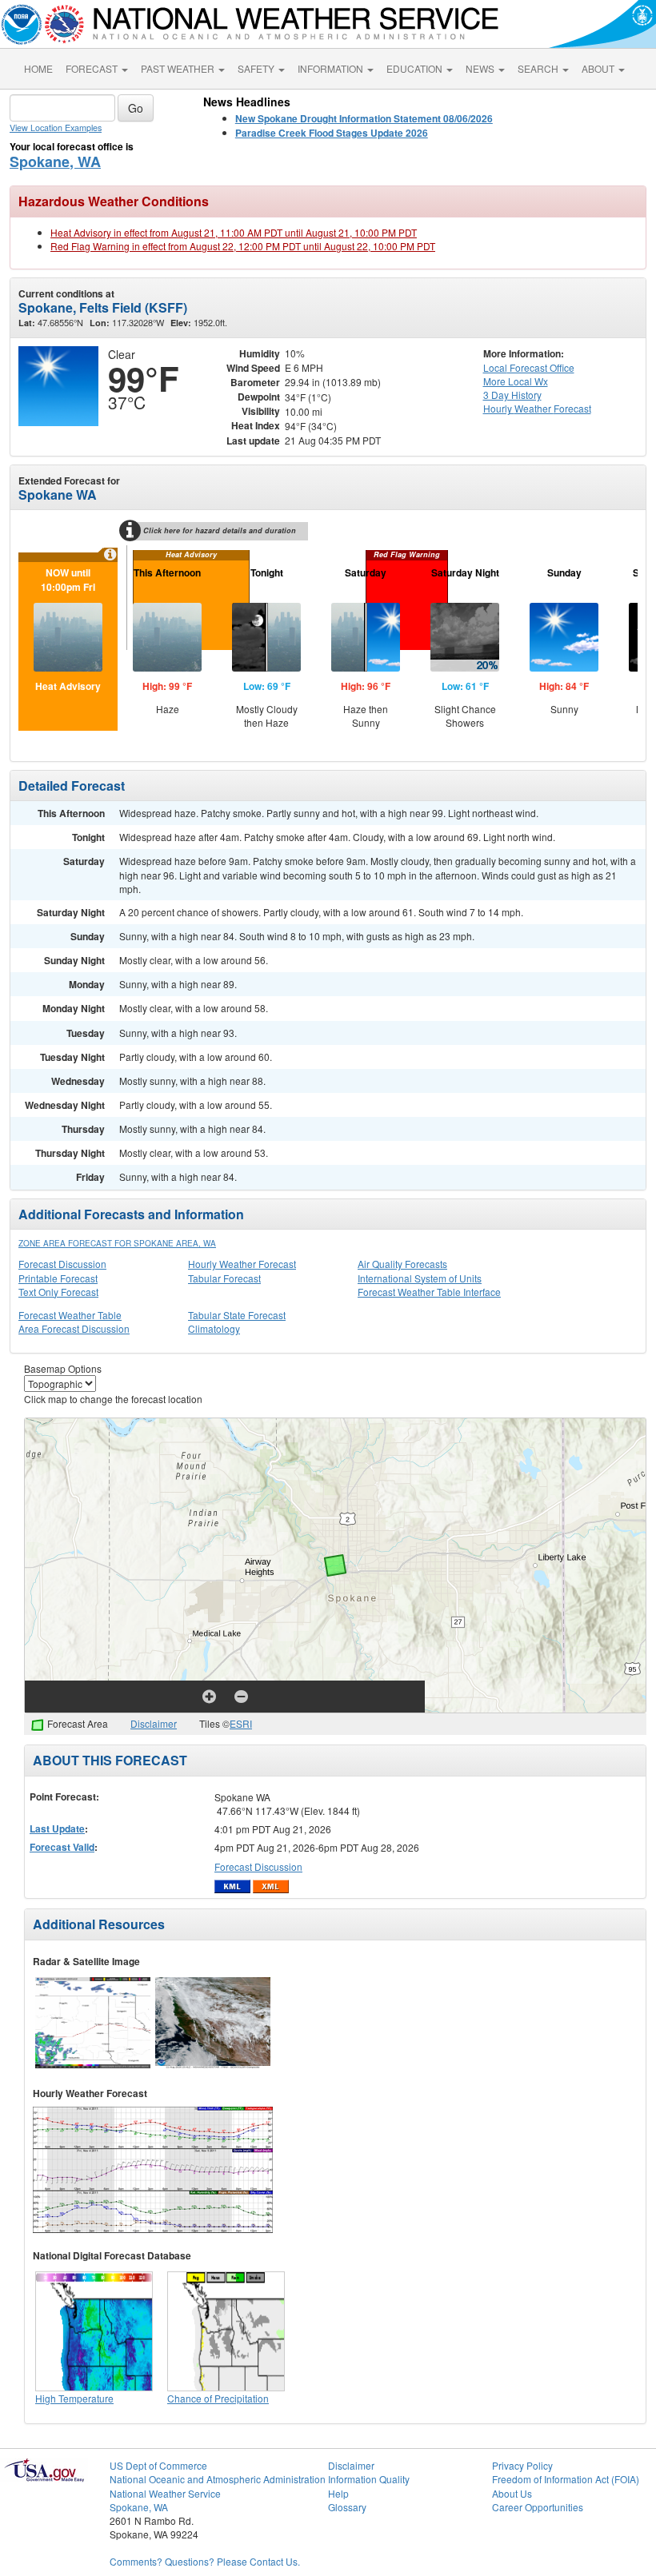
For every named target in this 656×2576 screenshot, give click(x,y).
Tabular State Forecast (237, 1315)
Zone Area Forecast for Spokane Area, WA (117, 1243)
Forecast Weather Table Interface (429, 1292)
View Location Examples (56, 128)
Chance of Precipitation (218, 2398)
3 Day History (512, 395)
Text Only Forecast (58, 1292)
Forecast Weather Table (70, 1315)
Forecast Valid (62, 1847)
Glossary (347, 2507)
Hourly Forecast (537, 408)
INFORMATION (332, 68)
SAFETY (257, 68)
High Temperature (74, 2398)
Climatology (214, 1328)
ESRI (241, 1723)
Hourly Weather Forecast (242, 1264)
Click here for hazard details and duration (220, 530)
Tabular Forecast (224, 1278)
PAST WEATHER (179, 68)
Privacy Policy (522, 2465)
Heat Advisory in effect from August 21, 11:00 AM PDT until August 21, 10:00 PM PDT (234, 232)
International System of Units (420, 1278)
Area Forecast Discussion (74, 1328)
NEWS (481, 68)
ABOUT (599, 68)
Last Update (57, 1828)
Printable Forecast (58, 1278)
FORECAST (93, 68)
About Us (512, 2493)
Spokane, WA (55, 161)
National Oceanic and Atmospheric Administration (218, 2479)
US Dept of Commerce (158, 2465)
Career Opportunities (538, 2507)
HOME (38, 68)
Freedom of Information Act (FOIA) (566, 2479)
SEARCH (539, 68)
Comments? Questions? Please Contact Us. (205, 2561)
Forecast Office (529, 367)
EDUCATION (416, 68)
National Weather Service (165, 2493)
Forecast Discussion (62, 1264)
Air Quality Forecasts (402, 1264)
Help (338, 2493)
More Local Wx (516, 381)
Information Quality (369, 2479)
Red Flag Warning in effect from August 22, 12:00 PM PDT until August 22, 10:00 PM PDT (243, 246)
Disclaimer (154, 1723)
